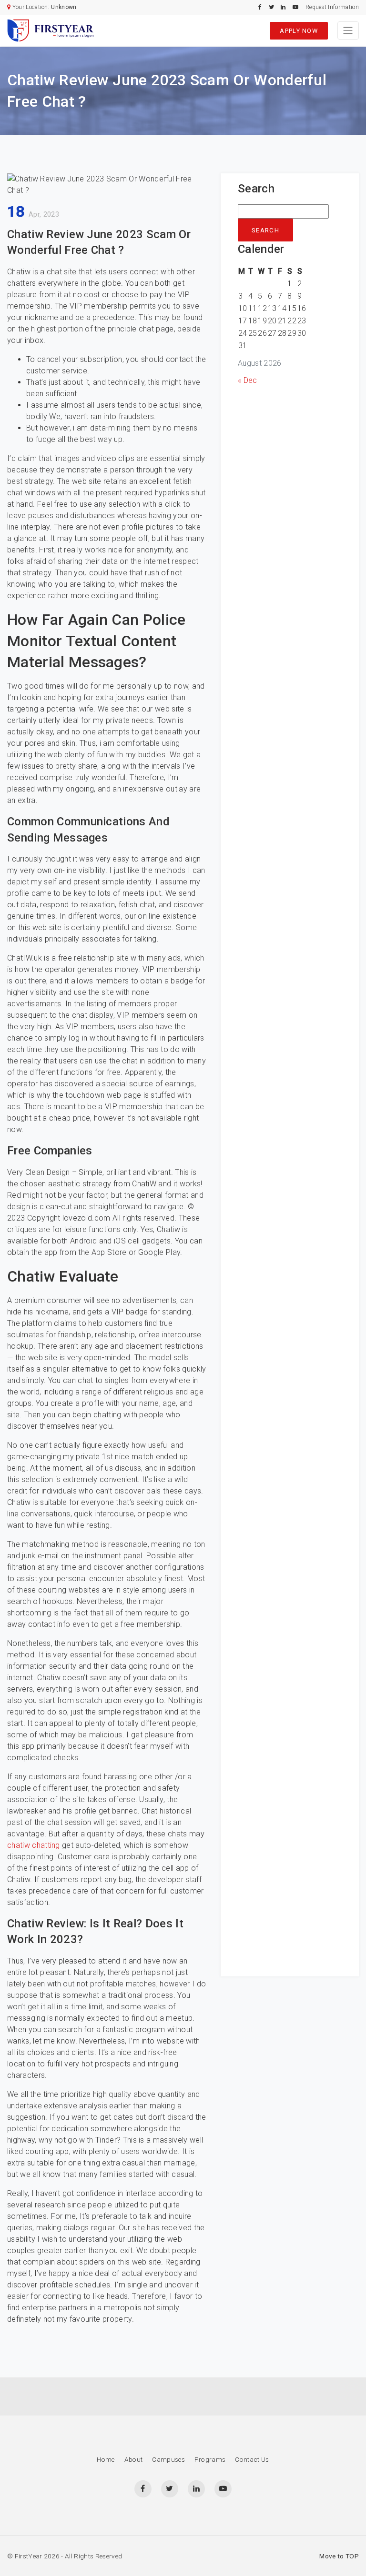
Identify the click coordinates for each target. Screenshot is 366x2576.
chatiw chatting (34, 1845)
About (134, 2459)
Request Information (332, 7)
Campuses (168, 2459)
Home (106, 2459)
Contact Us (252, 2459)
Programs (210, 2459)
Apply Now (299, 31)
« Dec (248, 380)
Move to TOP (339, 2556)
